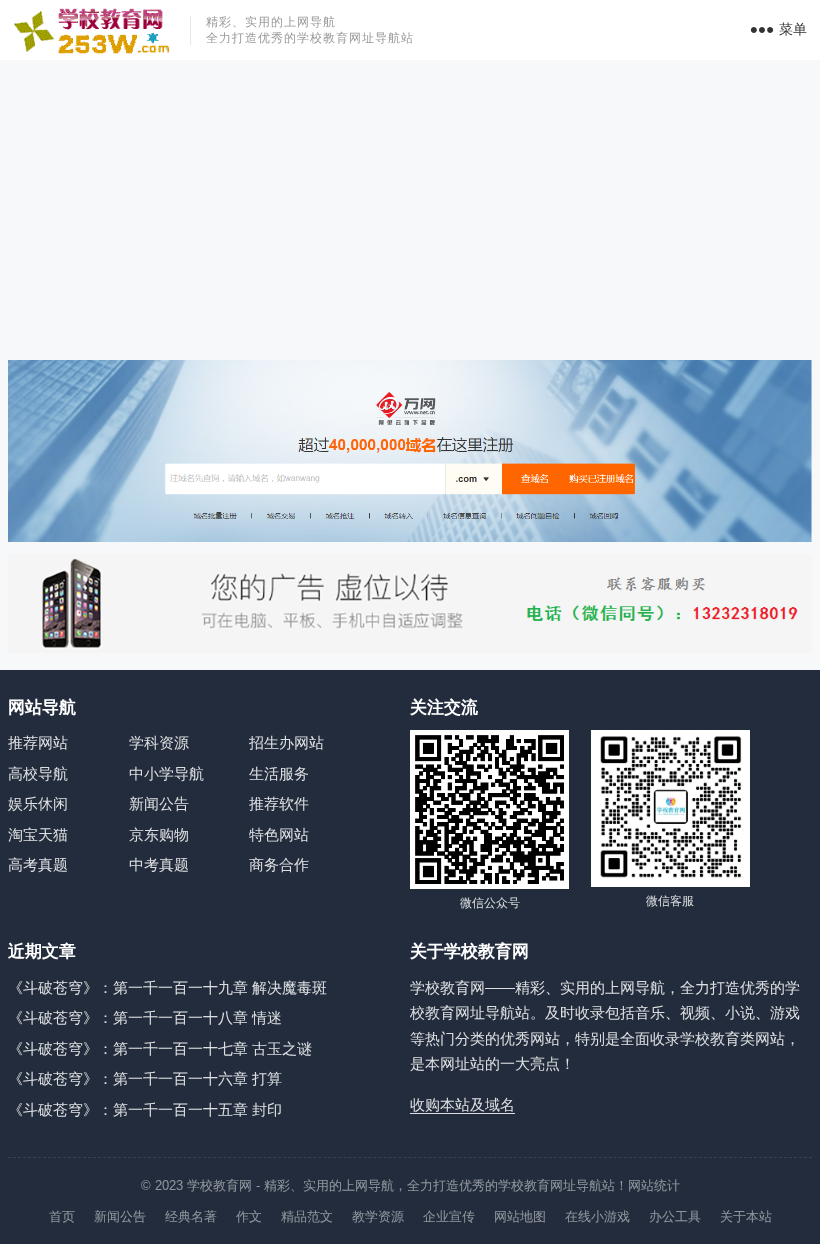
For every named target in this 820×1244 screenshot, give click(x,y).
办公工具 (675, 1216)
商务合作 (279, 864)
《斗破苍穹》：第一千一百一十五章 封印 (145, 1109)
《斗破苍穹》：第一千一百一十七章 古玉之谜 (160, 1048)
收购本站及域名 (462, 1104)
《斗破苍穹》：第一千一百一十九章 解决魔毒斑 (167, 987)
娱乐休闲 (38, 803)
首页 (62, 1216)
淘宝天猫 (38, 834)
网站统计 (654, 1185)
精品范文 (307, 1216)
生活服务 (279, 773)
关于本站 (746, 1216)
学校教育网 (219, 1185)
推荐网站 (38, 742)
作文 (249, 1216)
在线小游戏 (597, 1216)
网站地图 (520, 1216)
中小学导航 (166, 773)
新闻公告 (159, 803)
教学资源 (378, 1216)
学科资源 (159, 742)
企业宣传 (449, 1216)
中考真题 (159, 864)
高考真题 (38, 864)
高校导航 (38, 773)
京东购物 (159, 834)
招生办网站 (286, 742)
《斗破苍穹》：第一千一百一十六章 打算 (145, 1078)
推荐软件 (279, 803)
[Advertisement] (410, 210)
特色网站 (279, 834)
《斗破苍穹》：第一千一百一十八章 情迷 (145, 1017)
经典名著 (191, 1216)
